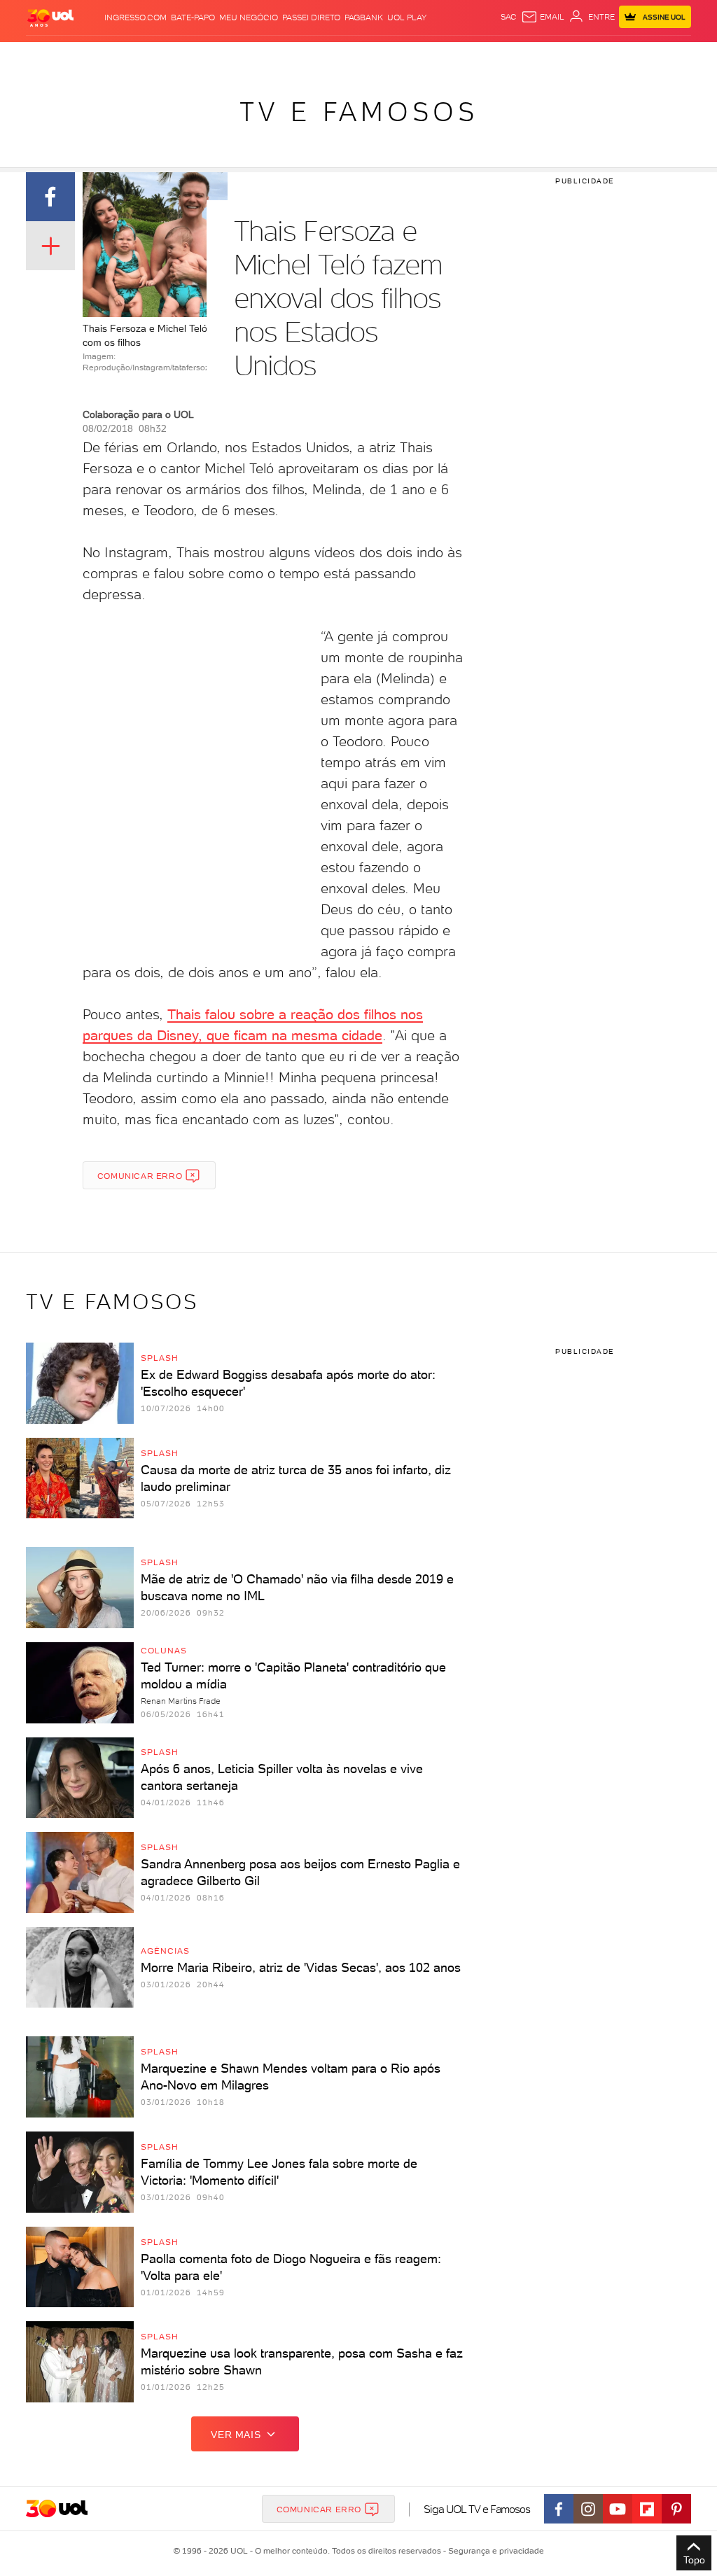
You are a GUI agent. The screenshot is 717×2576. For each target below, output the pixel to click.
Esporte (326, 56)
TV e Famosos (359, 112)
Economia (255, 56)
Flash (64, 56)
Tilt (463, 56)
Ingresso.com (135, 17)
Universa (398, 56)
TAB (578, 56)
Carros (215, 56)
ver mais (236, 2435)
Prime (599, 56)
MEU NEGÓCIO (249, 17)
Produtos (28, 56)
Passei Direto (311, 17)
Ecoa (483, 56)
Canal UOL (518, 56)
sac (509, 17)
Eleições (98, 56)
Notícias (139, 56)
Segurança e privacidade (494, 2551)
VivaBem (437, 56)
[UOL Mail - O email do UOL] (543, 17)
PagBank (364, 17)
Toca (624, 56)
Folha (292, 56)
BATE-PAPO (193, 17)
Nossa (556, 56)
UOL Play (407, 17)
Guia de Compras (674, 56)
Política (178, 56)
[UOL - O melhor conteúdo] (50, 17)
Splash (361, 56)
